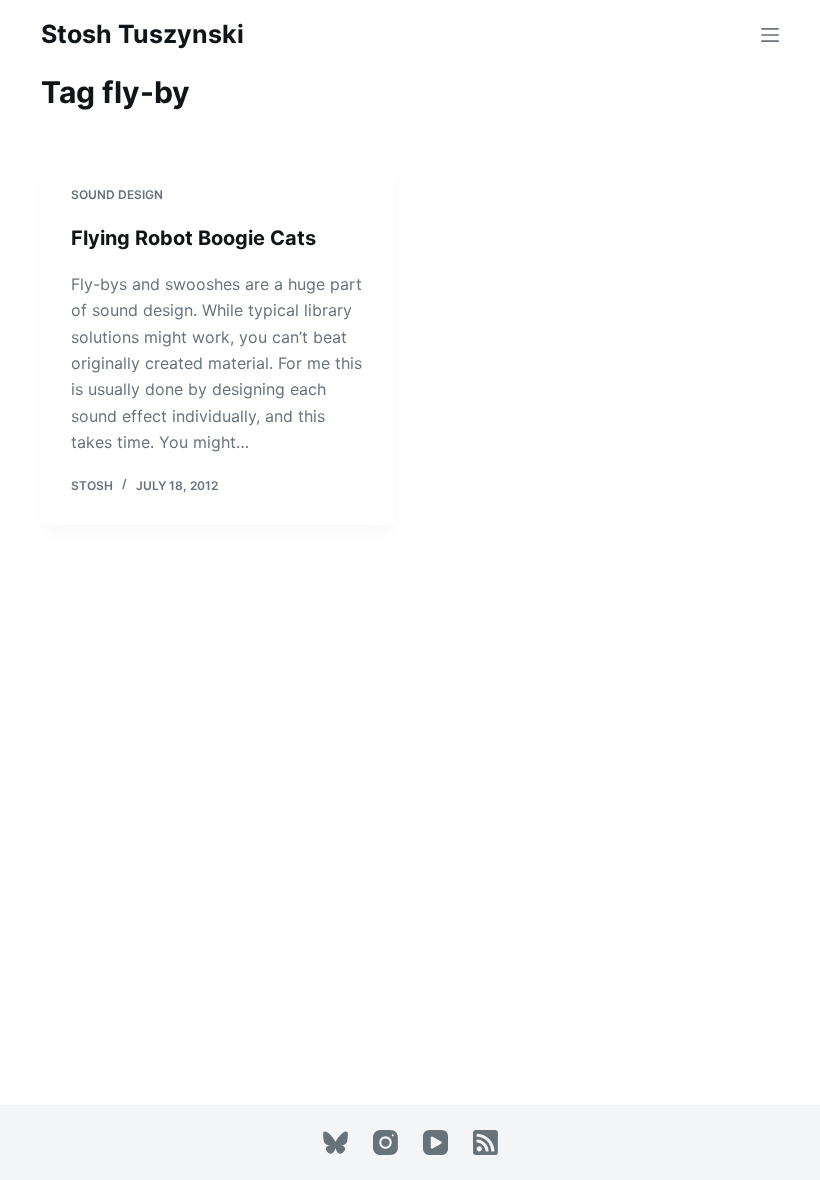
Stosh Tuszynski (142, 34)
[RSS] (485, 1142)
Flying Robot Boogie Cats (193, 238)
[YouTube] (435, 1142)
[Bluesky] (335, 1142)
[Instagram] (385, 1142)
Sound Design (117, 194)
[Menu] (770, 35)
